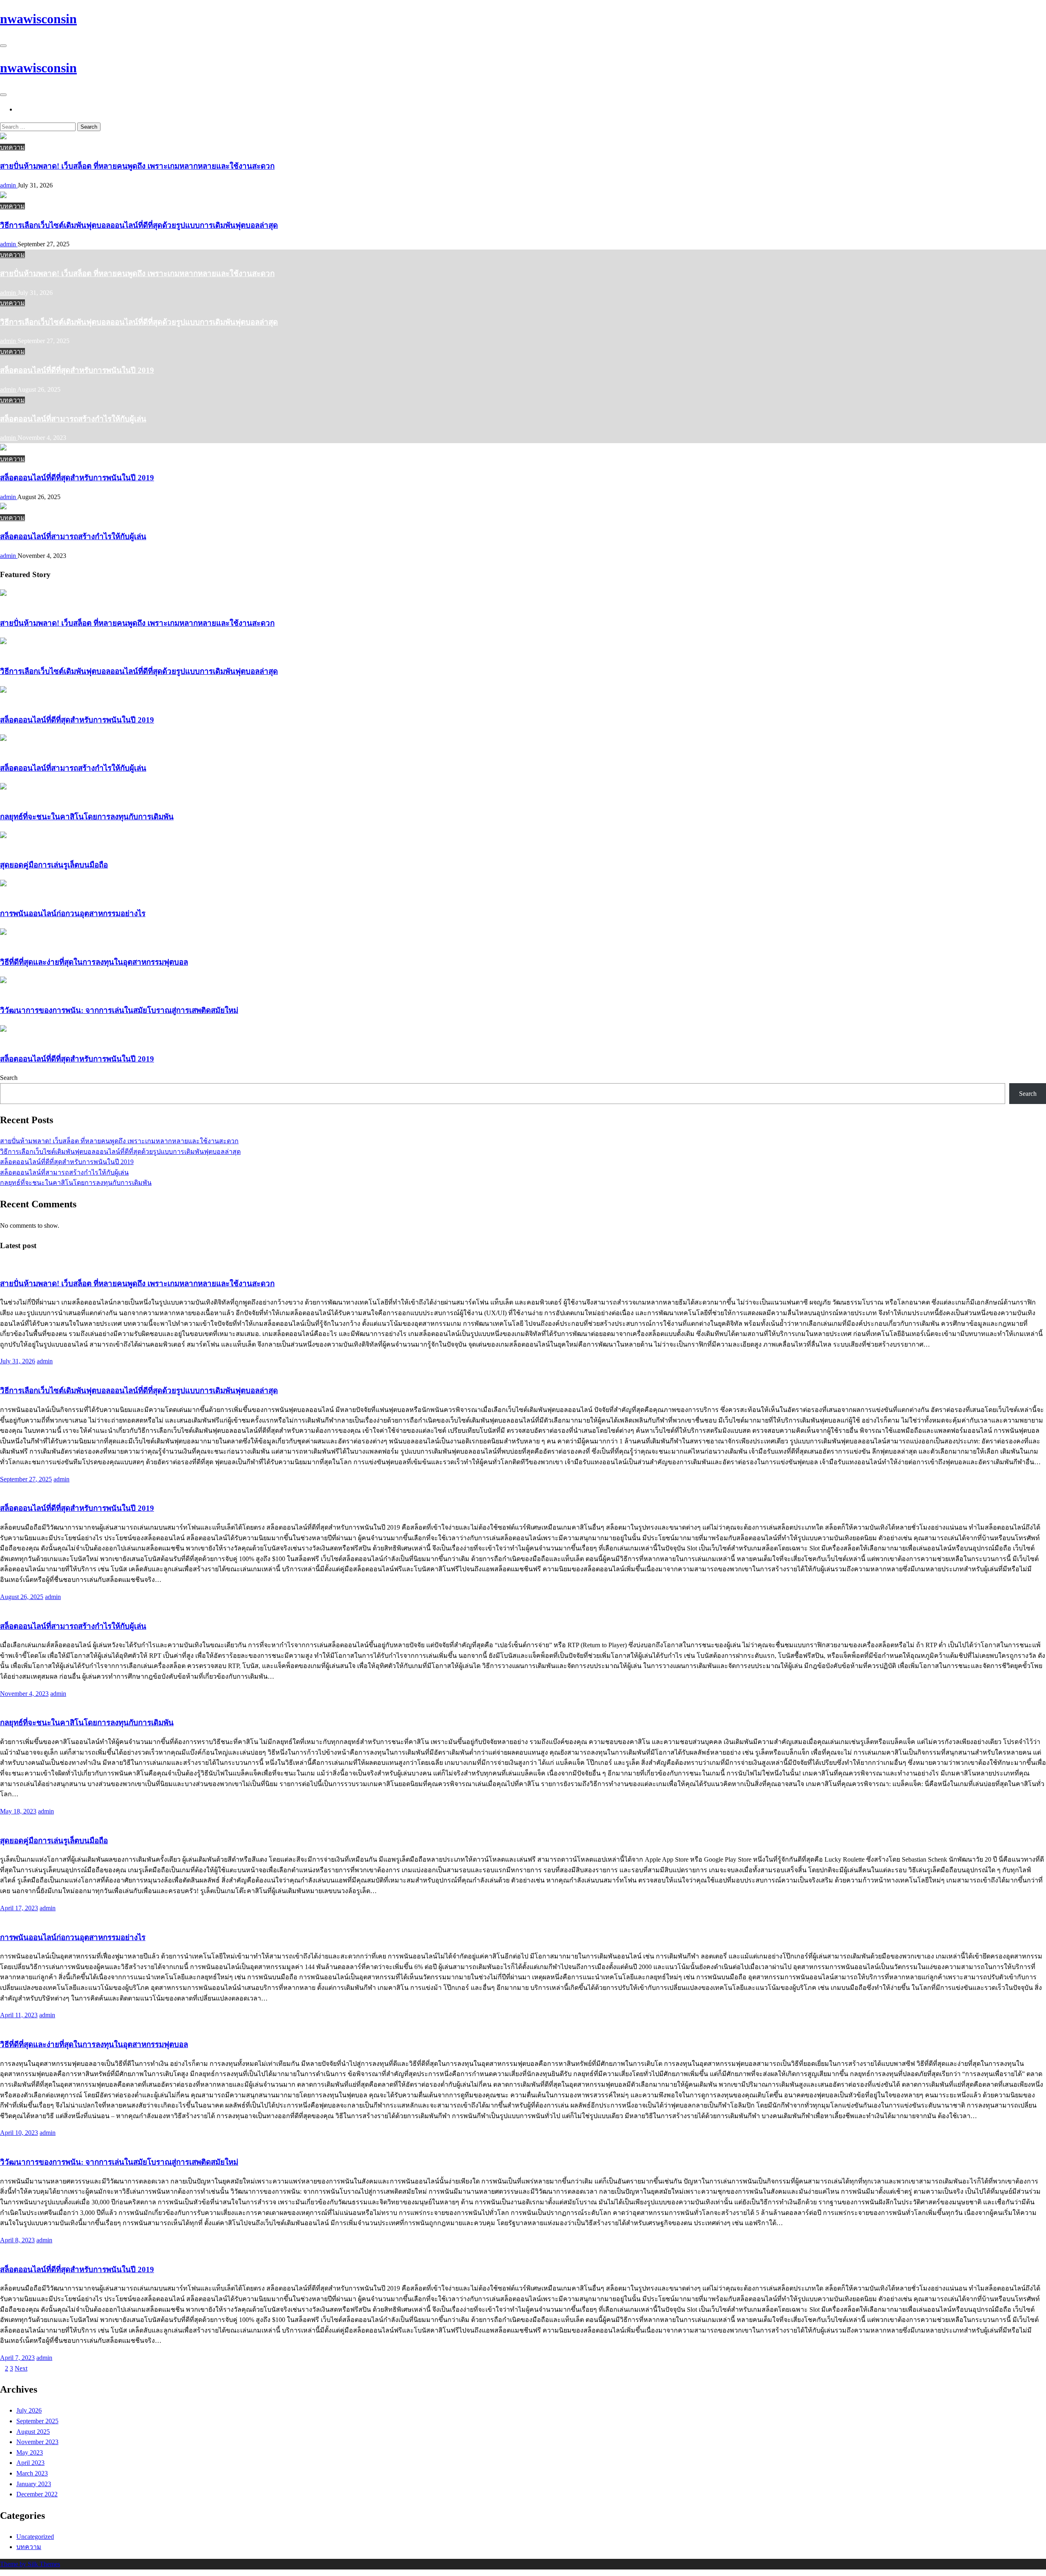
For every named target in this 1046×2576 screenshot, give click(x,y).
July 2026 (29, 2410)
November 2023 (37, 2442)
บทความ (12, 147)
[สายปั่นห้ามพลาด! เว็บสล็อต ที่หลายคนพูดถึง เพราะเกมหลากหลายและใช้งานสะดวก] (3, 137)
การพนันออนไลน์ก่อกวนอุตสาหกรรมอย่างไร (73, 913)
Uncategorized (35, 2537)
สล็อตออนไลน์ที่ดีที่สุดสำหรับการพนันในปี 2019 (77, 370)
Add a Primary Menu (48, 109)
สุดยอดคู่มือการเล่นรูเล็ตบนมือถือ (54, 865)
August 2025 (33, 2432)
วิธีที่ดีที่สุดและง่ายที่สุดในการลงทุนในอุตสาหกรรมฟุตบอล (94, 962)
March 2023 (32, 2473)
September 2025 (37, 2421)
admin (9, 185)
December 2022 (37, 2494)
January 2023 (34, 2484)
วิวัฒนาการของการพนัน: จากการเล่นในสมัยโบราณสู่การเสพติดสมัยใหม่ (119, 1010)
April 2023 (30, 2463)
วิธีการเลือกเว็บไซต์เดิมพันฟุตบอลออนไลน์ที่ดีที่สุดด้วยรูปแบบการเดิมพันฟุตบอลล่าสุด (139, 225)
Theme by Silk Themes (30, 2564)
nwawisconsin (38, 19)
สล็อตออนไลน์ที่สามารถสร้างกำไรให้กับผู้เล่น (73, 419)
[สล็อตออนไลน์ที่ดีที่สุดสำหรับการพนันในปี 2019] (3, 448)
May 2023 (30, 2452)
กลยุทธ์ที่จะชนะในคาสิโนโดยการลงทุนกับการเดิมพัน (87, 817)
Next (21, 2368)
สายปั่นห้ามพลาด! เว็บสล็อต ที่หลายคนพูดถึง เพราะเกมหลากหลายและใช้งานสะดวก (137, 166)
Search (9, 1078)
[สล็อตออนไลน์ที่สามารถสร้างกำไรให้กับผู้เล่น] (3, 507)
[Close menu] (3, 46)
